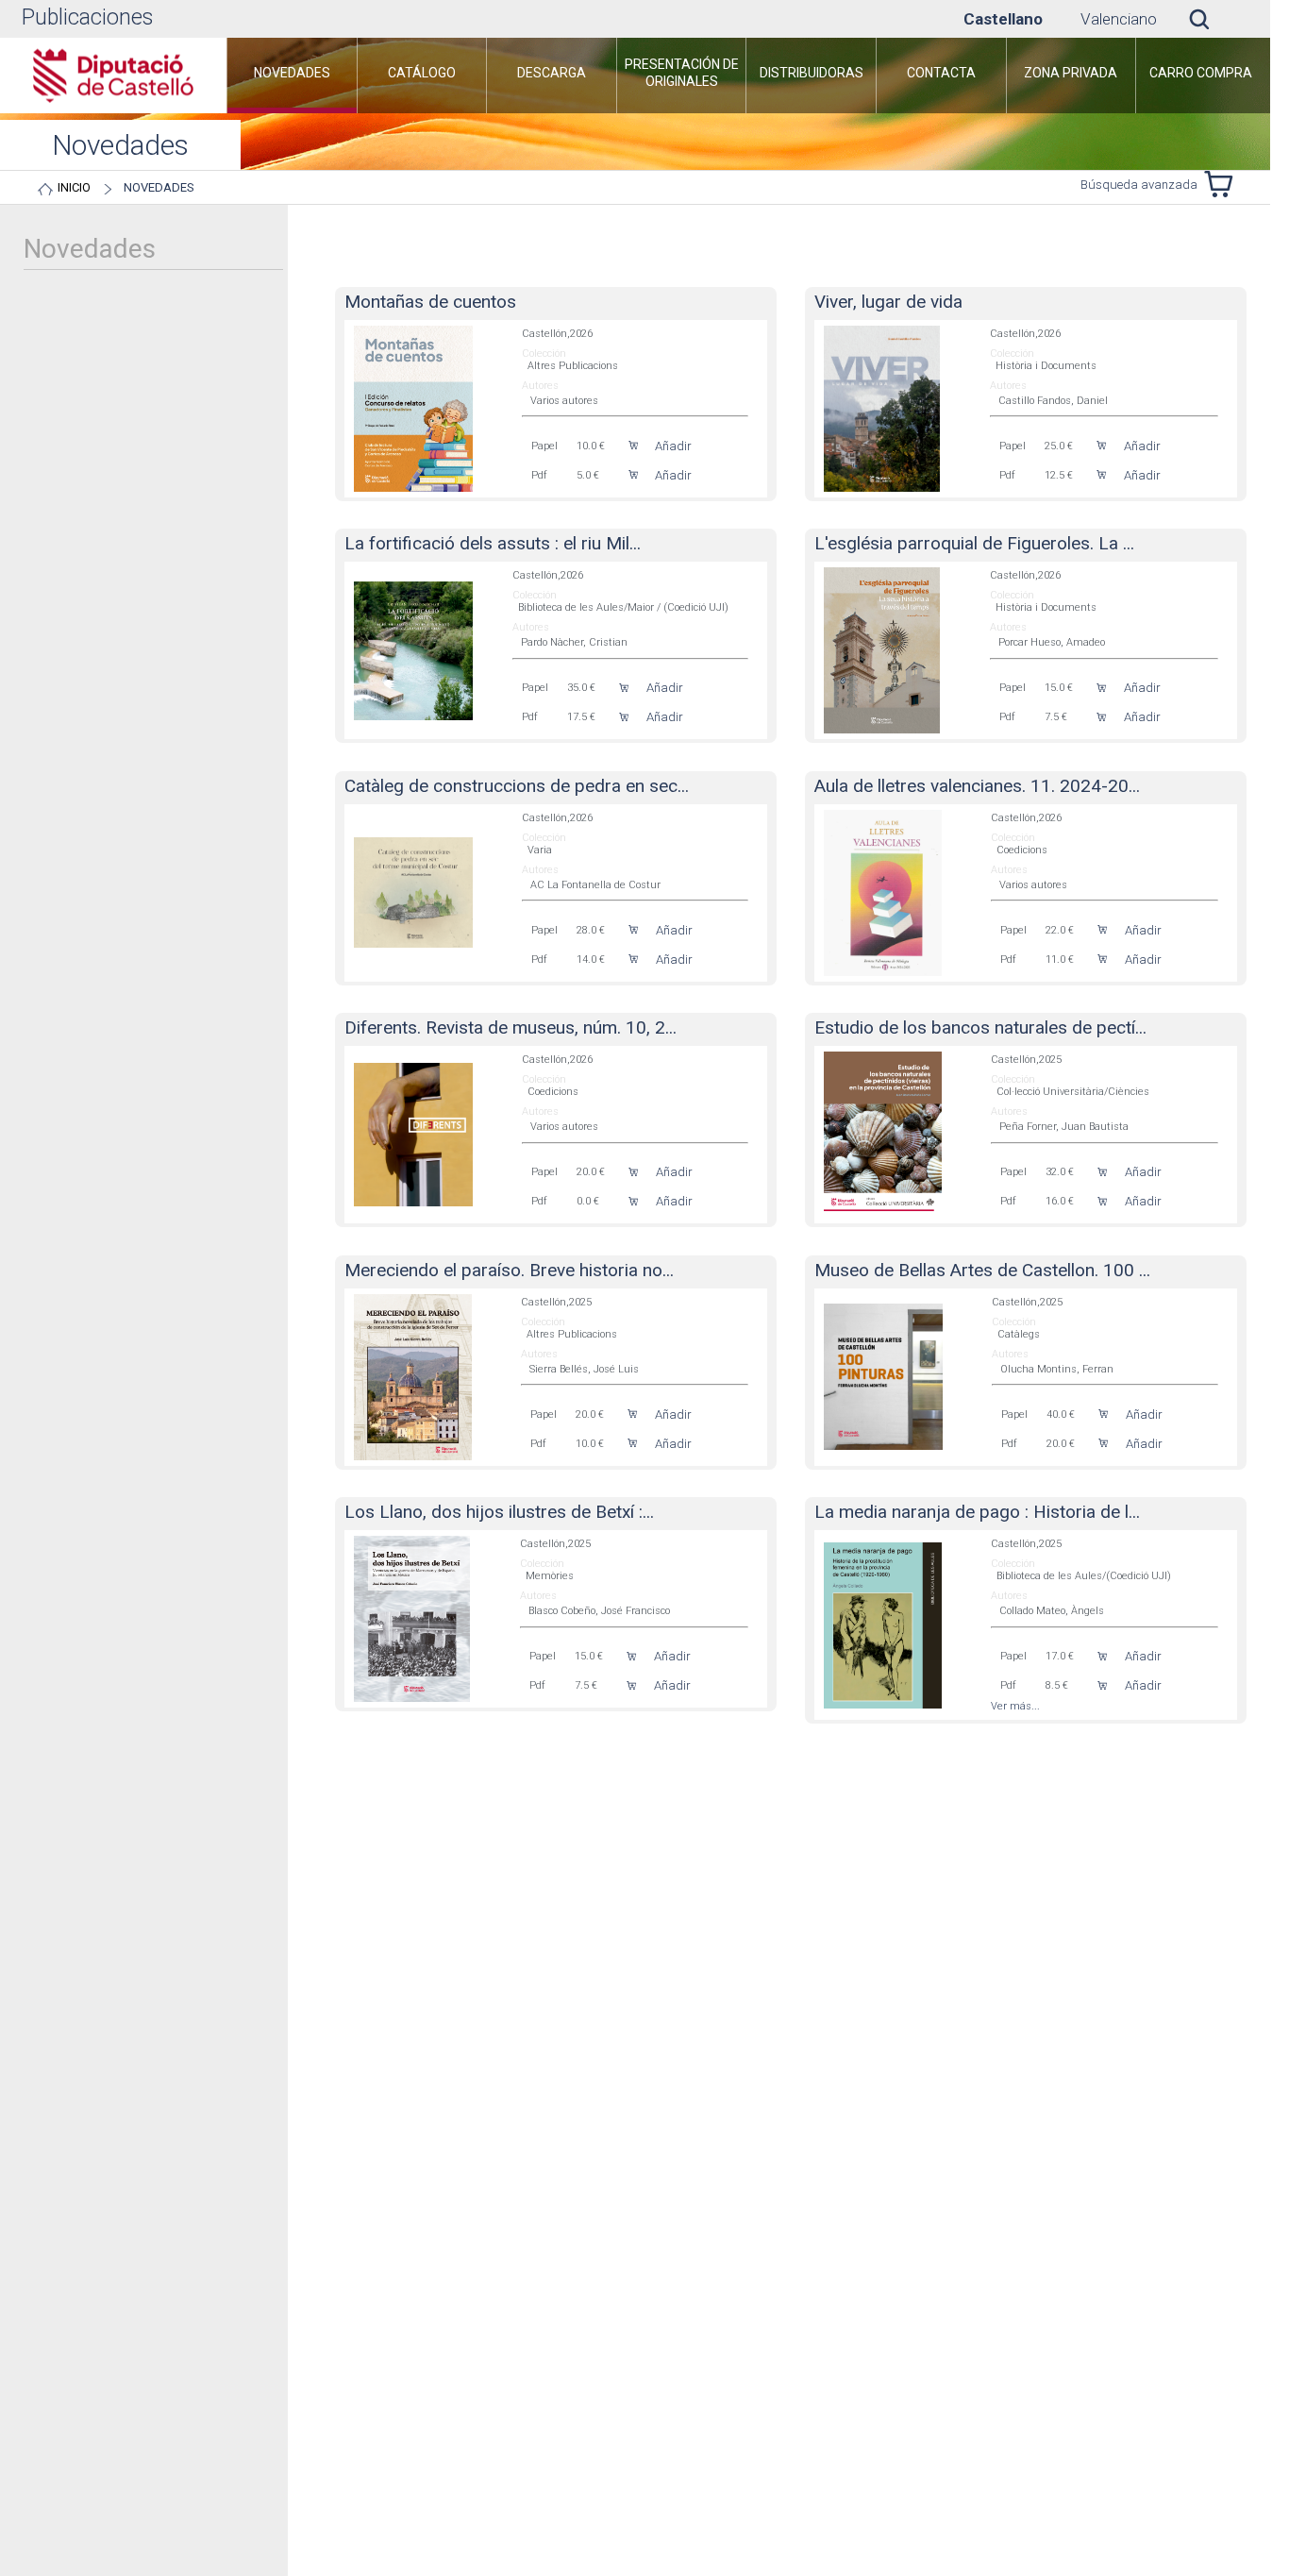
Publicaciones (87, 17)
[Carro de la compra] (1223, 184)
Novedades (159, 187)
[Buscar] (1214, 19)
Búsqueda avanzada (1139, 185)
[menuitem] (292, 76)
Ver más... (1015, 1706)
